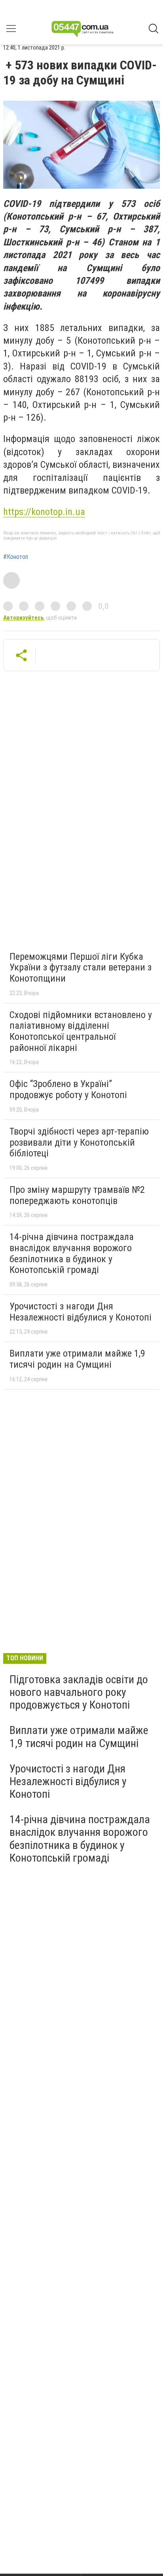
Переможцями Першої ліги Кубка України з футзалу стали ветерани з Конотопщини (81, 967)
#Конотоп (16, 557)
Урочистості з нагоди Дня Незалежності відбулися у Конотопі (81, 1312)
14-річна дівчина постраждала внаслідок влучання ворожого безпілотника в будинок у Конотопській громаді (72, 1253)
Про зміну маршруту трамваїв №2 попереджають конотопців (77, 1195)
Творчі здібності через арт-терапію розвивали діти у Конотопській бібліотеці (79, 1142)
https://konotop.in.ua (44, 512)
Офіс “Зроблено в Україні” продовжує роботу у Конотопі (68, 1089)
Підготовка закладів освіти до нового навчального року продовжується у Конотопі (79, 1692)
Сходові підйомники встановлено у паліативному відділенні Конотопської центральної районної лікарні (81, 1031)
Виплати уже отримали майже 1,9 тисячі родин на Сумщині (77, 1359)
